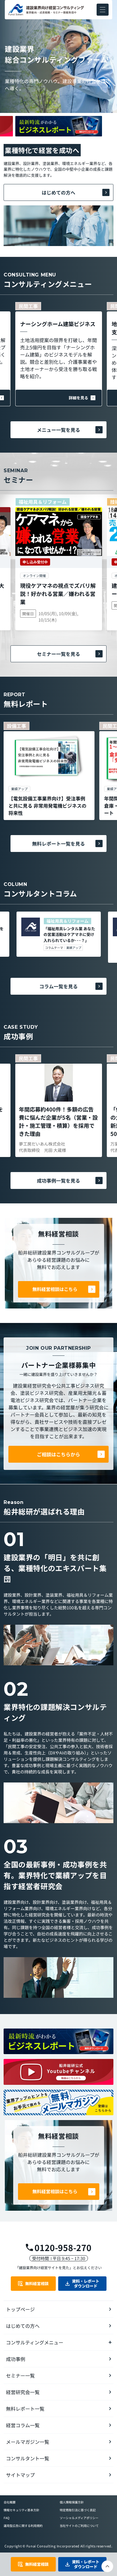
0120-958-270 (63, 2247)
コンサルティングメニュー (35, 2342)
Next (58, 138)
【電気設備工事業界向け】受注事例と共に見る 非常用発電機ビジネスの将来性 (47, 806)
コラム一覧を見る (58, 986)
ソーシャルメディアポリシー (79, 2518)
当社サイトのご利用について (79, 2526)
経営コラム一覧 (23, 2425)
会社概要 (10, 2502)
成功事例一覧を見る (58, 1180)
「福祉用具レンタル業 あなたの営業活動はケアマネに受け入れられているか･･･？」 (69, 934)
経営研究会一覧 (23, 2392)
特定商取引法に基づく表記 (78, 2510)
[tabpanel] (49, 771)
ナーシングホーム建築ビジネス (58, 324)
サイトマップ (20, 2475)
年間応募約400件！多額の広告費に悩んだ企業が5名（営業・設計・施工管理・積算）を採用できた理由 (58, 1121)
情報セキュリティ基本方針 (21, 2510)
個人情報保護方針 (72, 2502)
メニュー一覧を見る (58, 430)
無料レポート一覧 (25, 2409)
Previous (58, 114)
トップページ (20, 2309)
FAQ (6, 2518)
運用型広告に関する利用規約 (23, 2526)
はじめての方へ (58, 192)
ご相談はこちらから (58, 1454)
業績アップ (74, 948)
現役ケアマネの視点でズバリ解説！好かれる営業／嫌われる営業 (58, 594)
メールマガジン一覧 (28, 2442)
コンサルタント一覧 (28, 2458)
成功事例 (16, 2359)
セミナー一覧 (20, 2375)
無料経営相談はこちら (55, 1289)
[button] (103, 10)
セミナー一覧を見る (58, 654)
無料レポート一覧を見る (58, 844)
